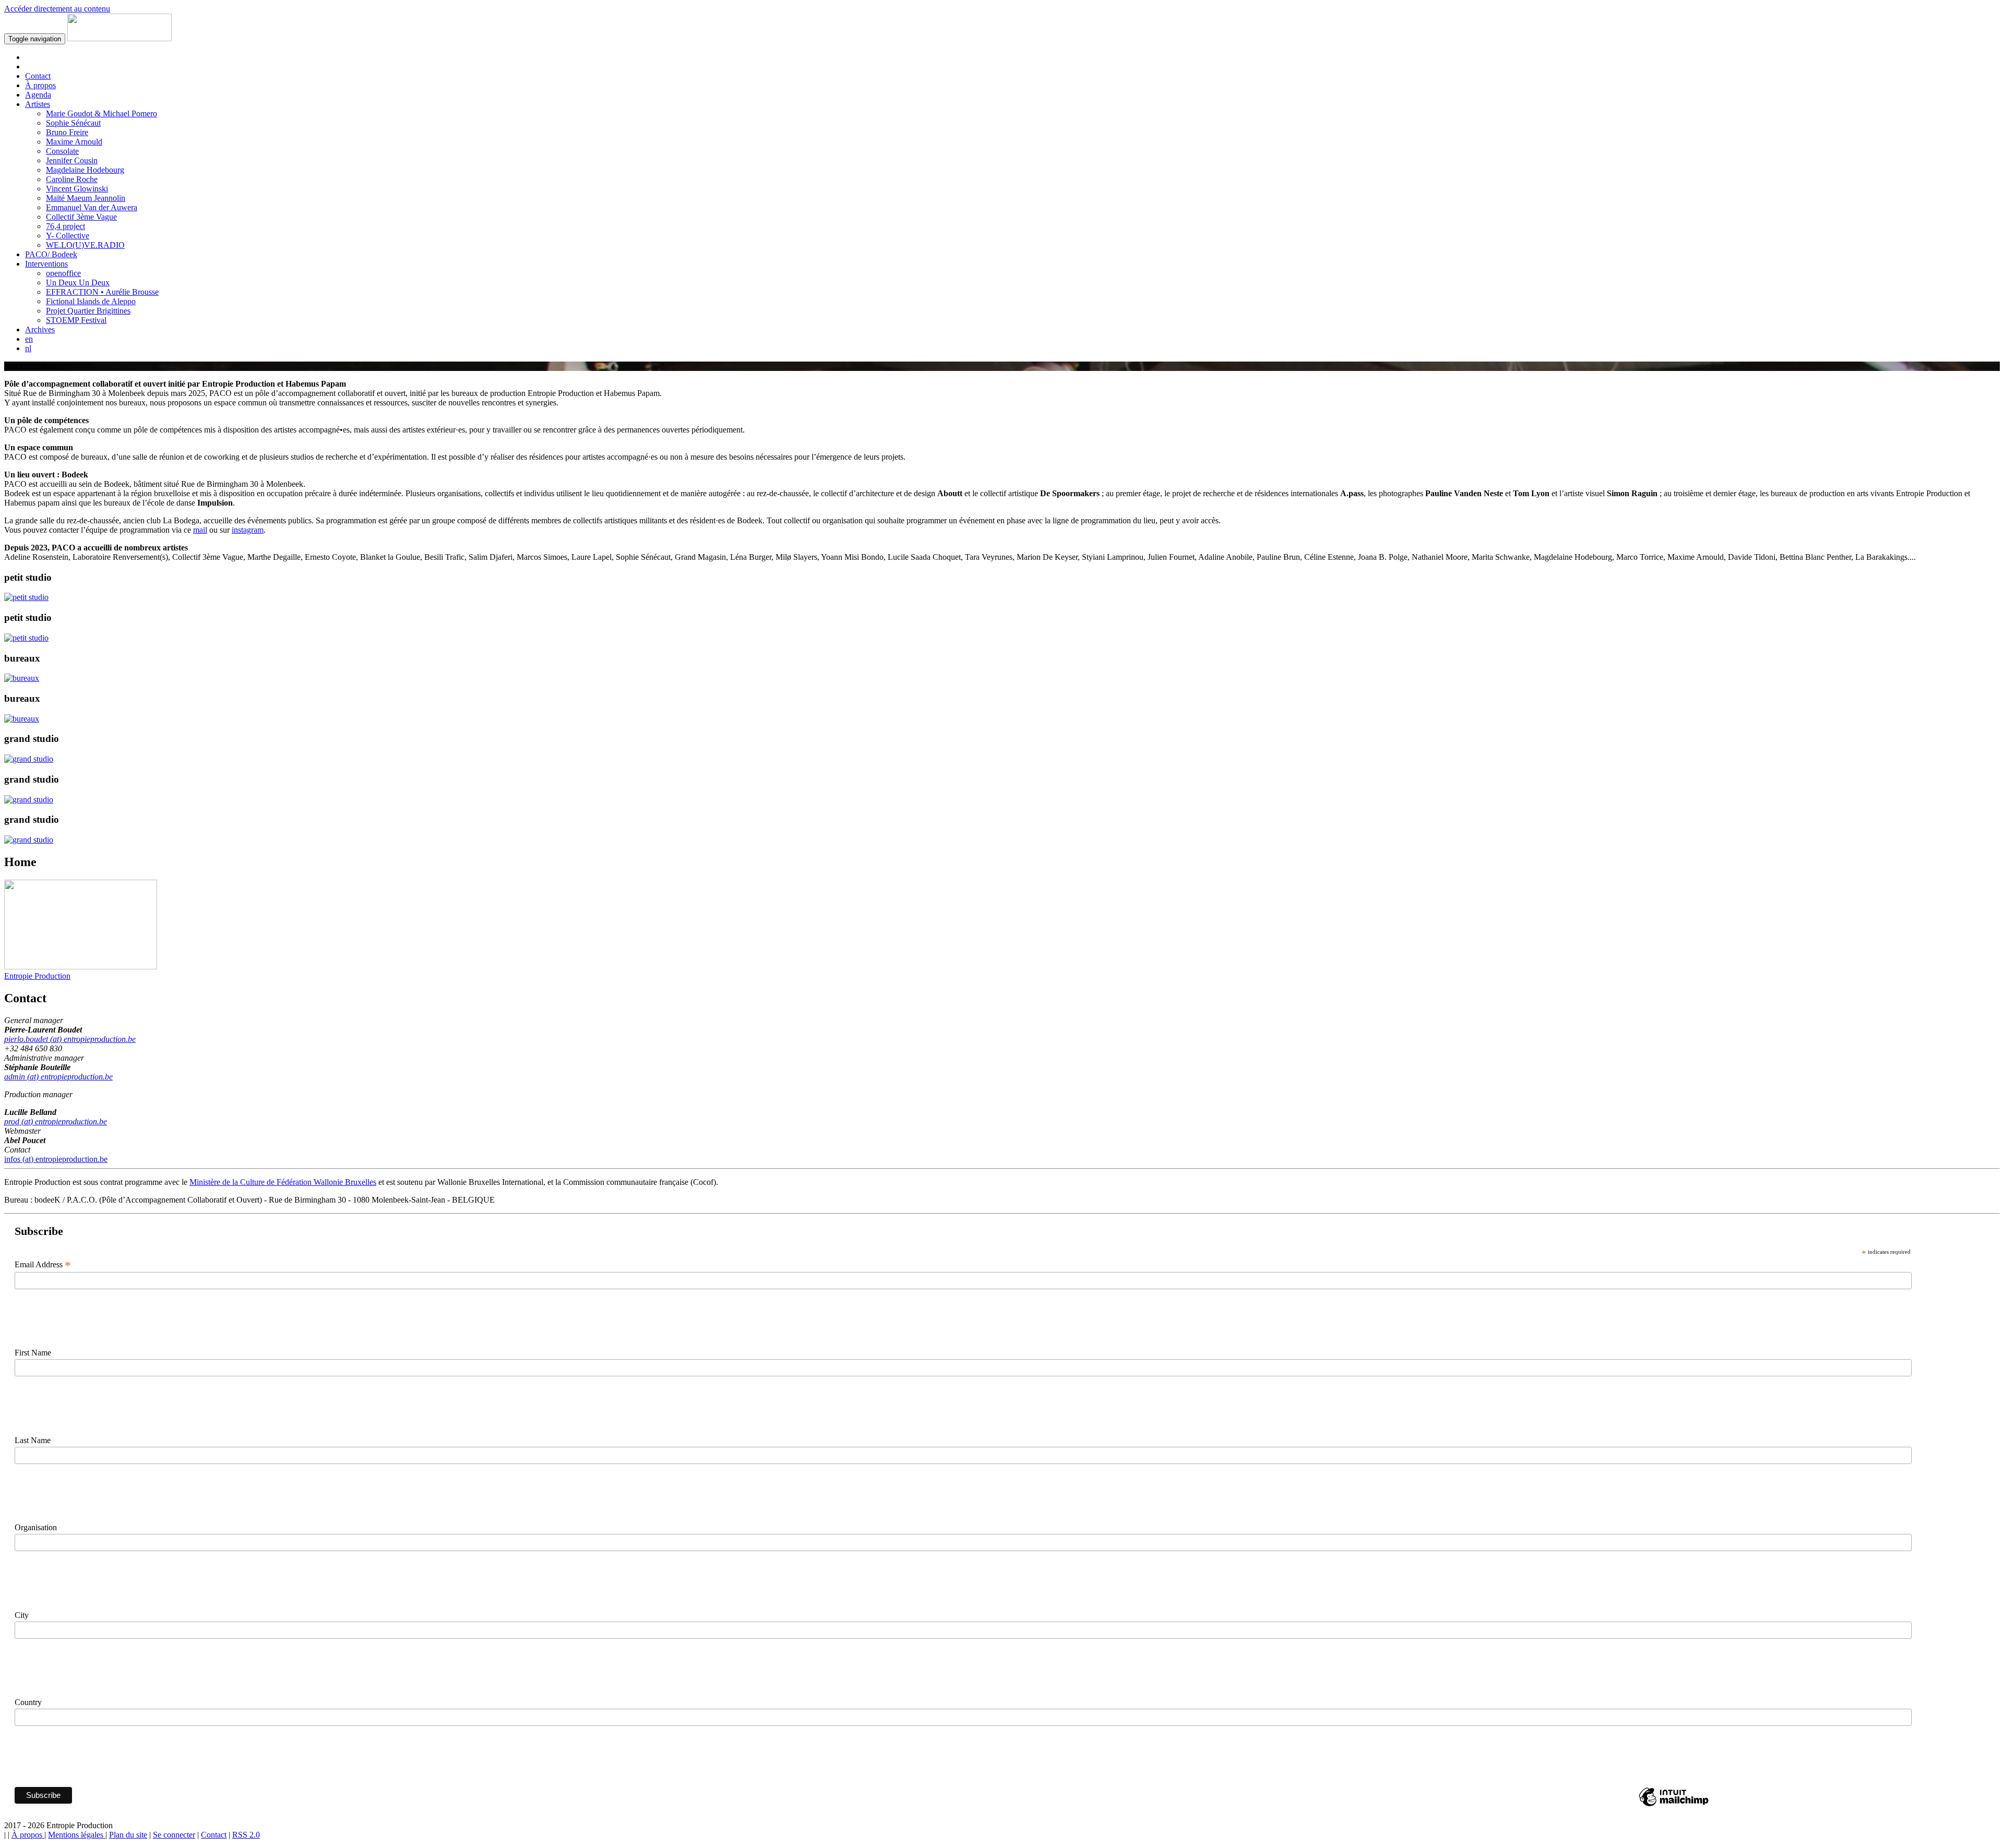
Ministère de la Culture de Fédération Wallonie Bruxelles (283, 1182)
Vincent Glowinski (77, 189)
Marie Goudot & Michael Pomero (102, 113)
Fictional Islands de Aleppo (91, 301)
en (29, 339)
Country (28, 1702)
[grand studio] (29, 759)
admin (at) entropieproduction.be (58, 1077)
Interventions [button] (46, 264)
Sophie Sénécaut (73, 123)
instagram (248, 530)
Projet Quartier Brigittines (88, 311)
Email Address (43, 1265)
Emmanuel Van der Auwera (92, 207)
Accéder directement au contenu (57, 9)
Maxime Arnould (74, 142)
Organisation (36, 1527)
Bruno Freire (67, 132)
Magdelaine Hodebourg (85, 170)
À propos (40, 85)
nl (28, 348)
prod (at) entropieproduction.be (56, 1121)
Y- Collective (68, 236)
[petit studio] (26, 597)
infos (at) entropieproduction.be (56, 1159)
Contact (38, 76)
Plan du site (128, 1835)
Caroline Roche (72, 179)
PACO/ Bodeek (51, 254)
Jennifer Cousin (72, 160)
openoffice (63, 273)
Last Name (33, 1440)
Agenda (38, 95)
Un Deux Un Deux (78, 283)
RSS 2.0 (246, 1835)
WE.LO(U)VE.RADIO (85, 245)
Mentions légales (77, 1835)
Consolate (62, 151)
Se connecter (174, 1835)
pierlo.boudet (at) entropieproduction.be (70, 1039)
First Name (33, 1353)
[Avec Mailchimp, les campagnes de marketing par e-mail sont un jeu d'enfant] (1674, 1805)
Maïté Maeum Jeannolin (86, 198)
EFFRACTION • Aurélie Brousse (102, 292)
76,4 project (65, 226)
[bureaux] (22, 678)
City (22, 1615)
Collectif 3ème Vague (81, 217)
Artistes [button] (38, 104)
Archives (40, 329)
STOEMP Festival (76, 320)
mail (200, 530)
